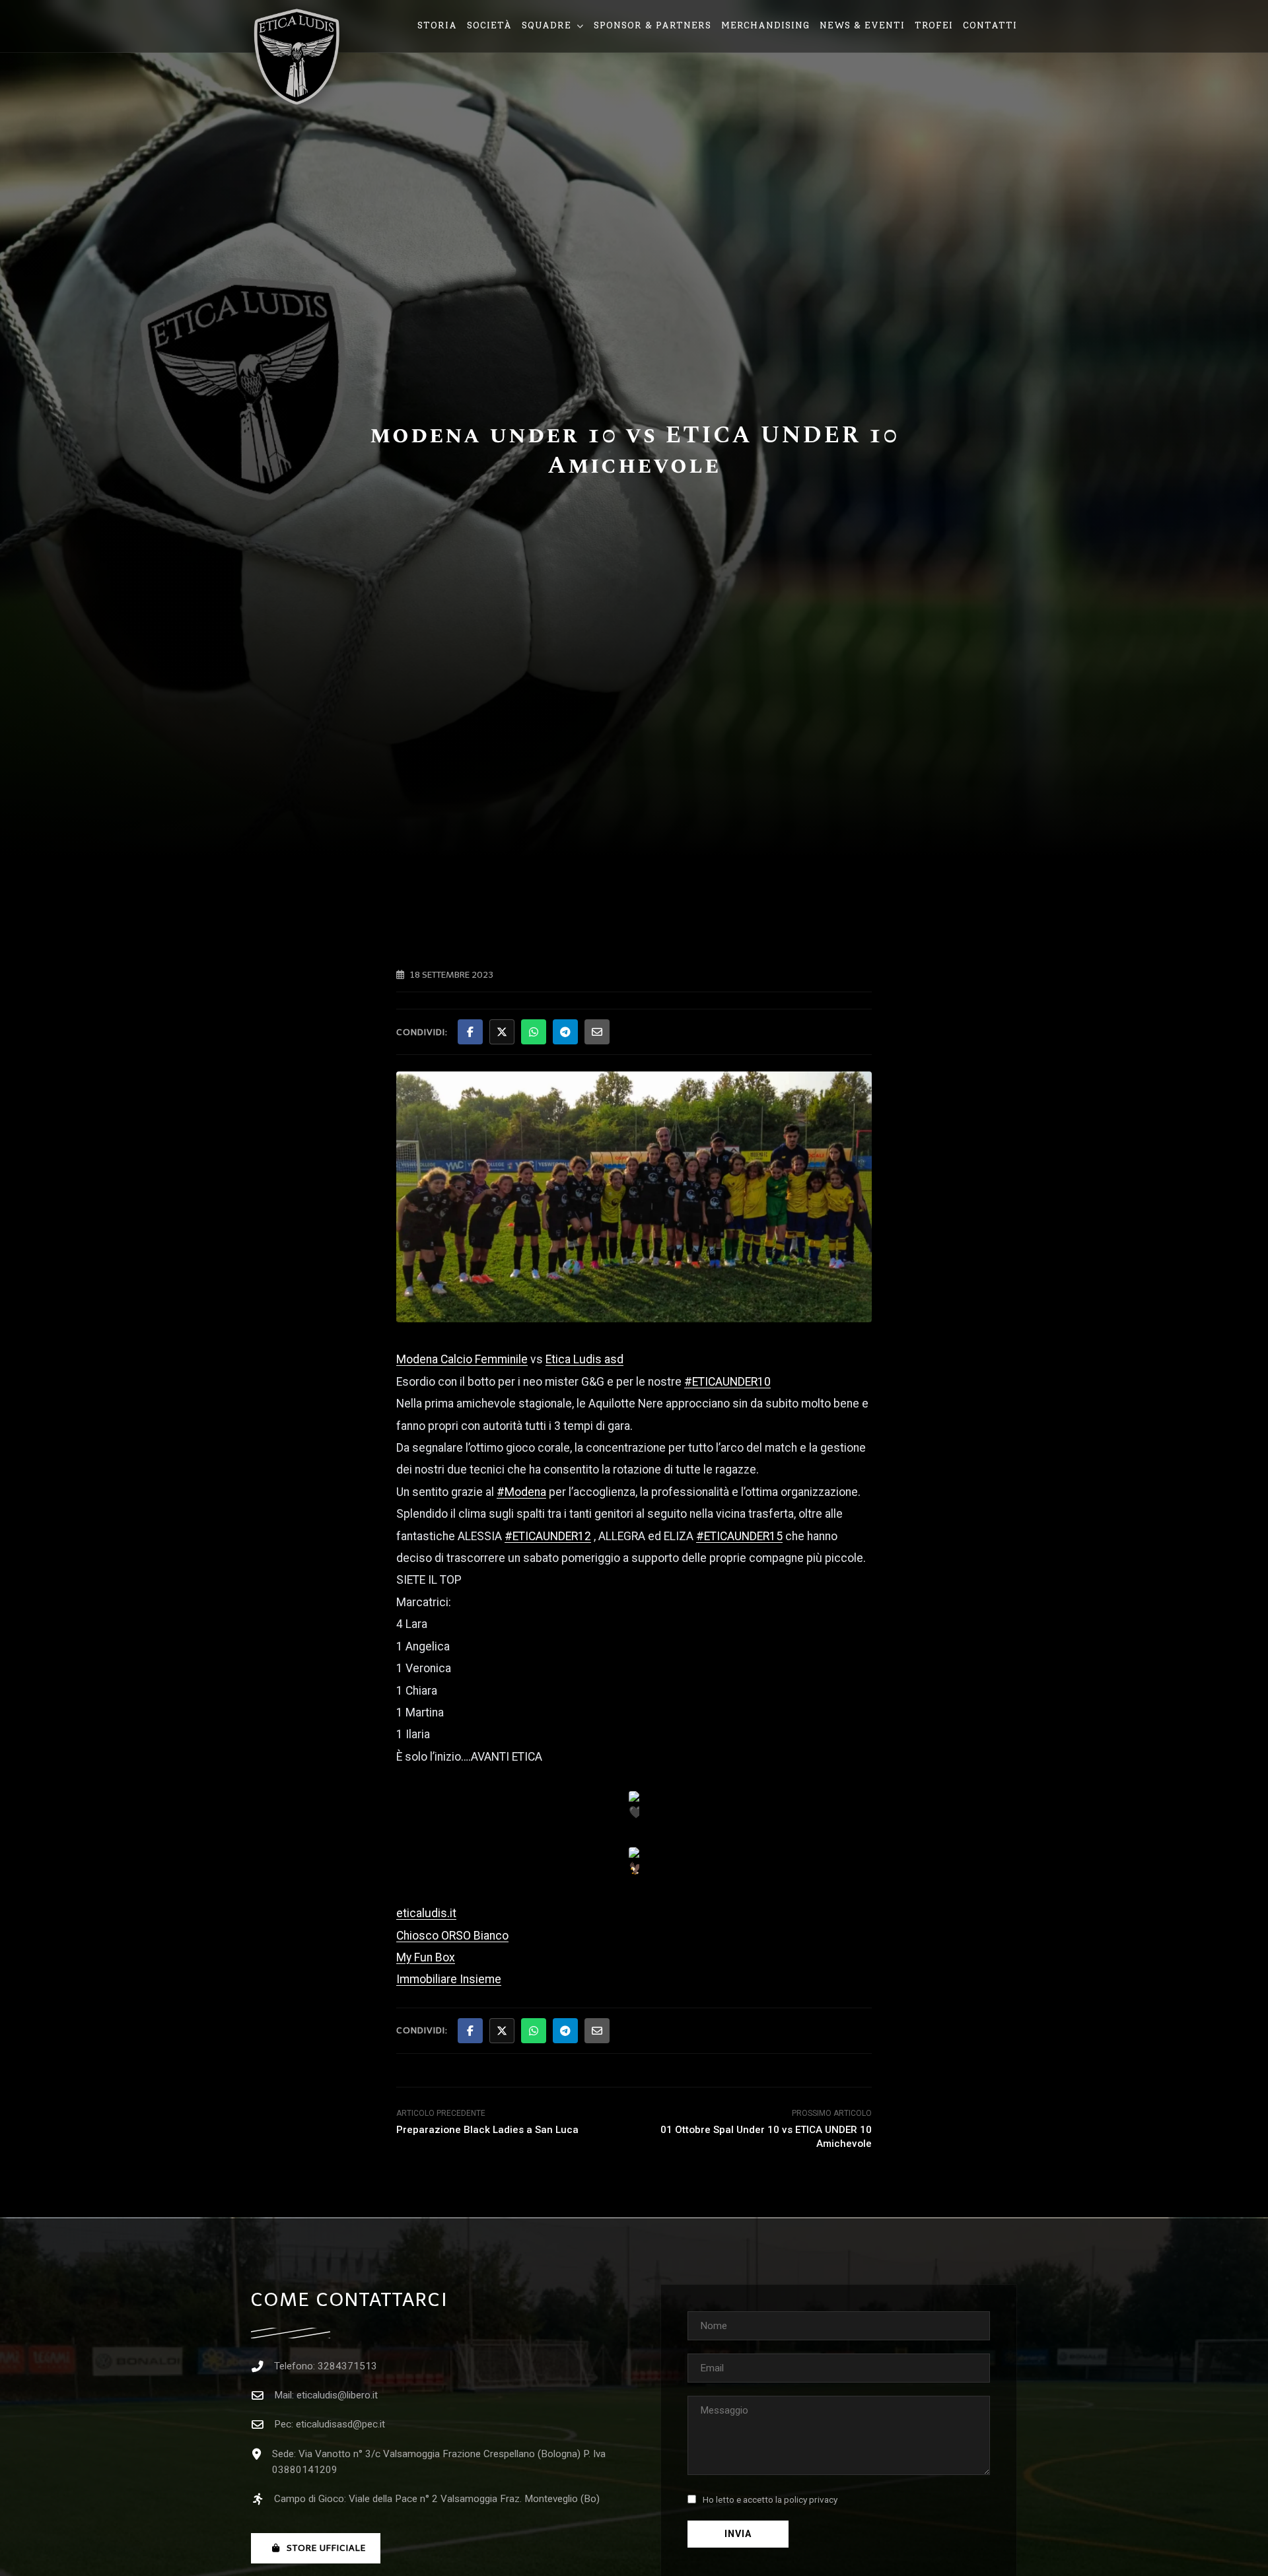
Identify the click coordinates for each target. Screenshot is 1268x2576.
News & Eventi (862, 25)
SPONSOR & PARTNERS (652, 25)
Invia (738, 2534)
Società (489, 25)
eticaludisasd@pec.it (340, 2424)
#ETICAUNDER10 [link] (727, 1382)
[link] (462, 1359)
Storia (437, 25)
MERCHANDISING (765, 25)
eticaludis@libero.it (337, 2395)
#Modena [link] (521, 1492)
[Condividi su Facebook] (470, 1032)
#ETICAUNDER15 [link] (739, 1536)
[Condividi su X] (502, 1032)
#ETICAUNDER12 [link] (548, 1536)
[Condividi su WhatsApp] (534, 1032)
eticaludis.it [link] (426, 1913)
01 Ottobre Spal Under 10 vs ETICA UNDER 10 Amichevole (766, 2137)
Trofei (934, 25)
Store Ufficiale (326, 2548)
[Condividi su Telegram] (565, 1032)
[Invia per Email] (597, 1032)
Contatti (990, 25)
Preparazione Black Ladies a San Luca (487, 2130)
